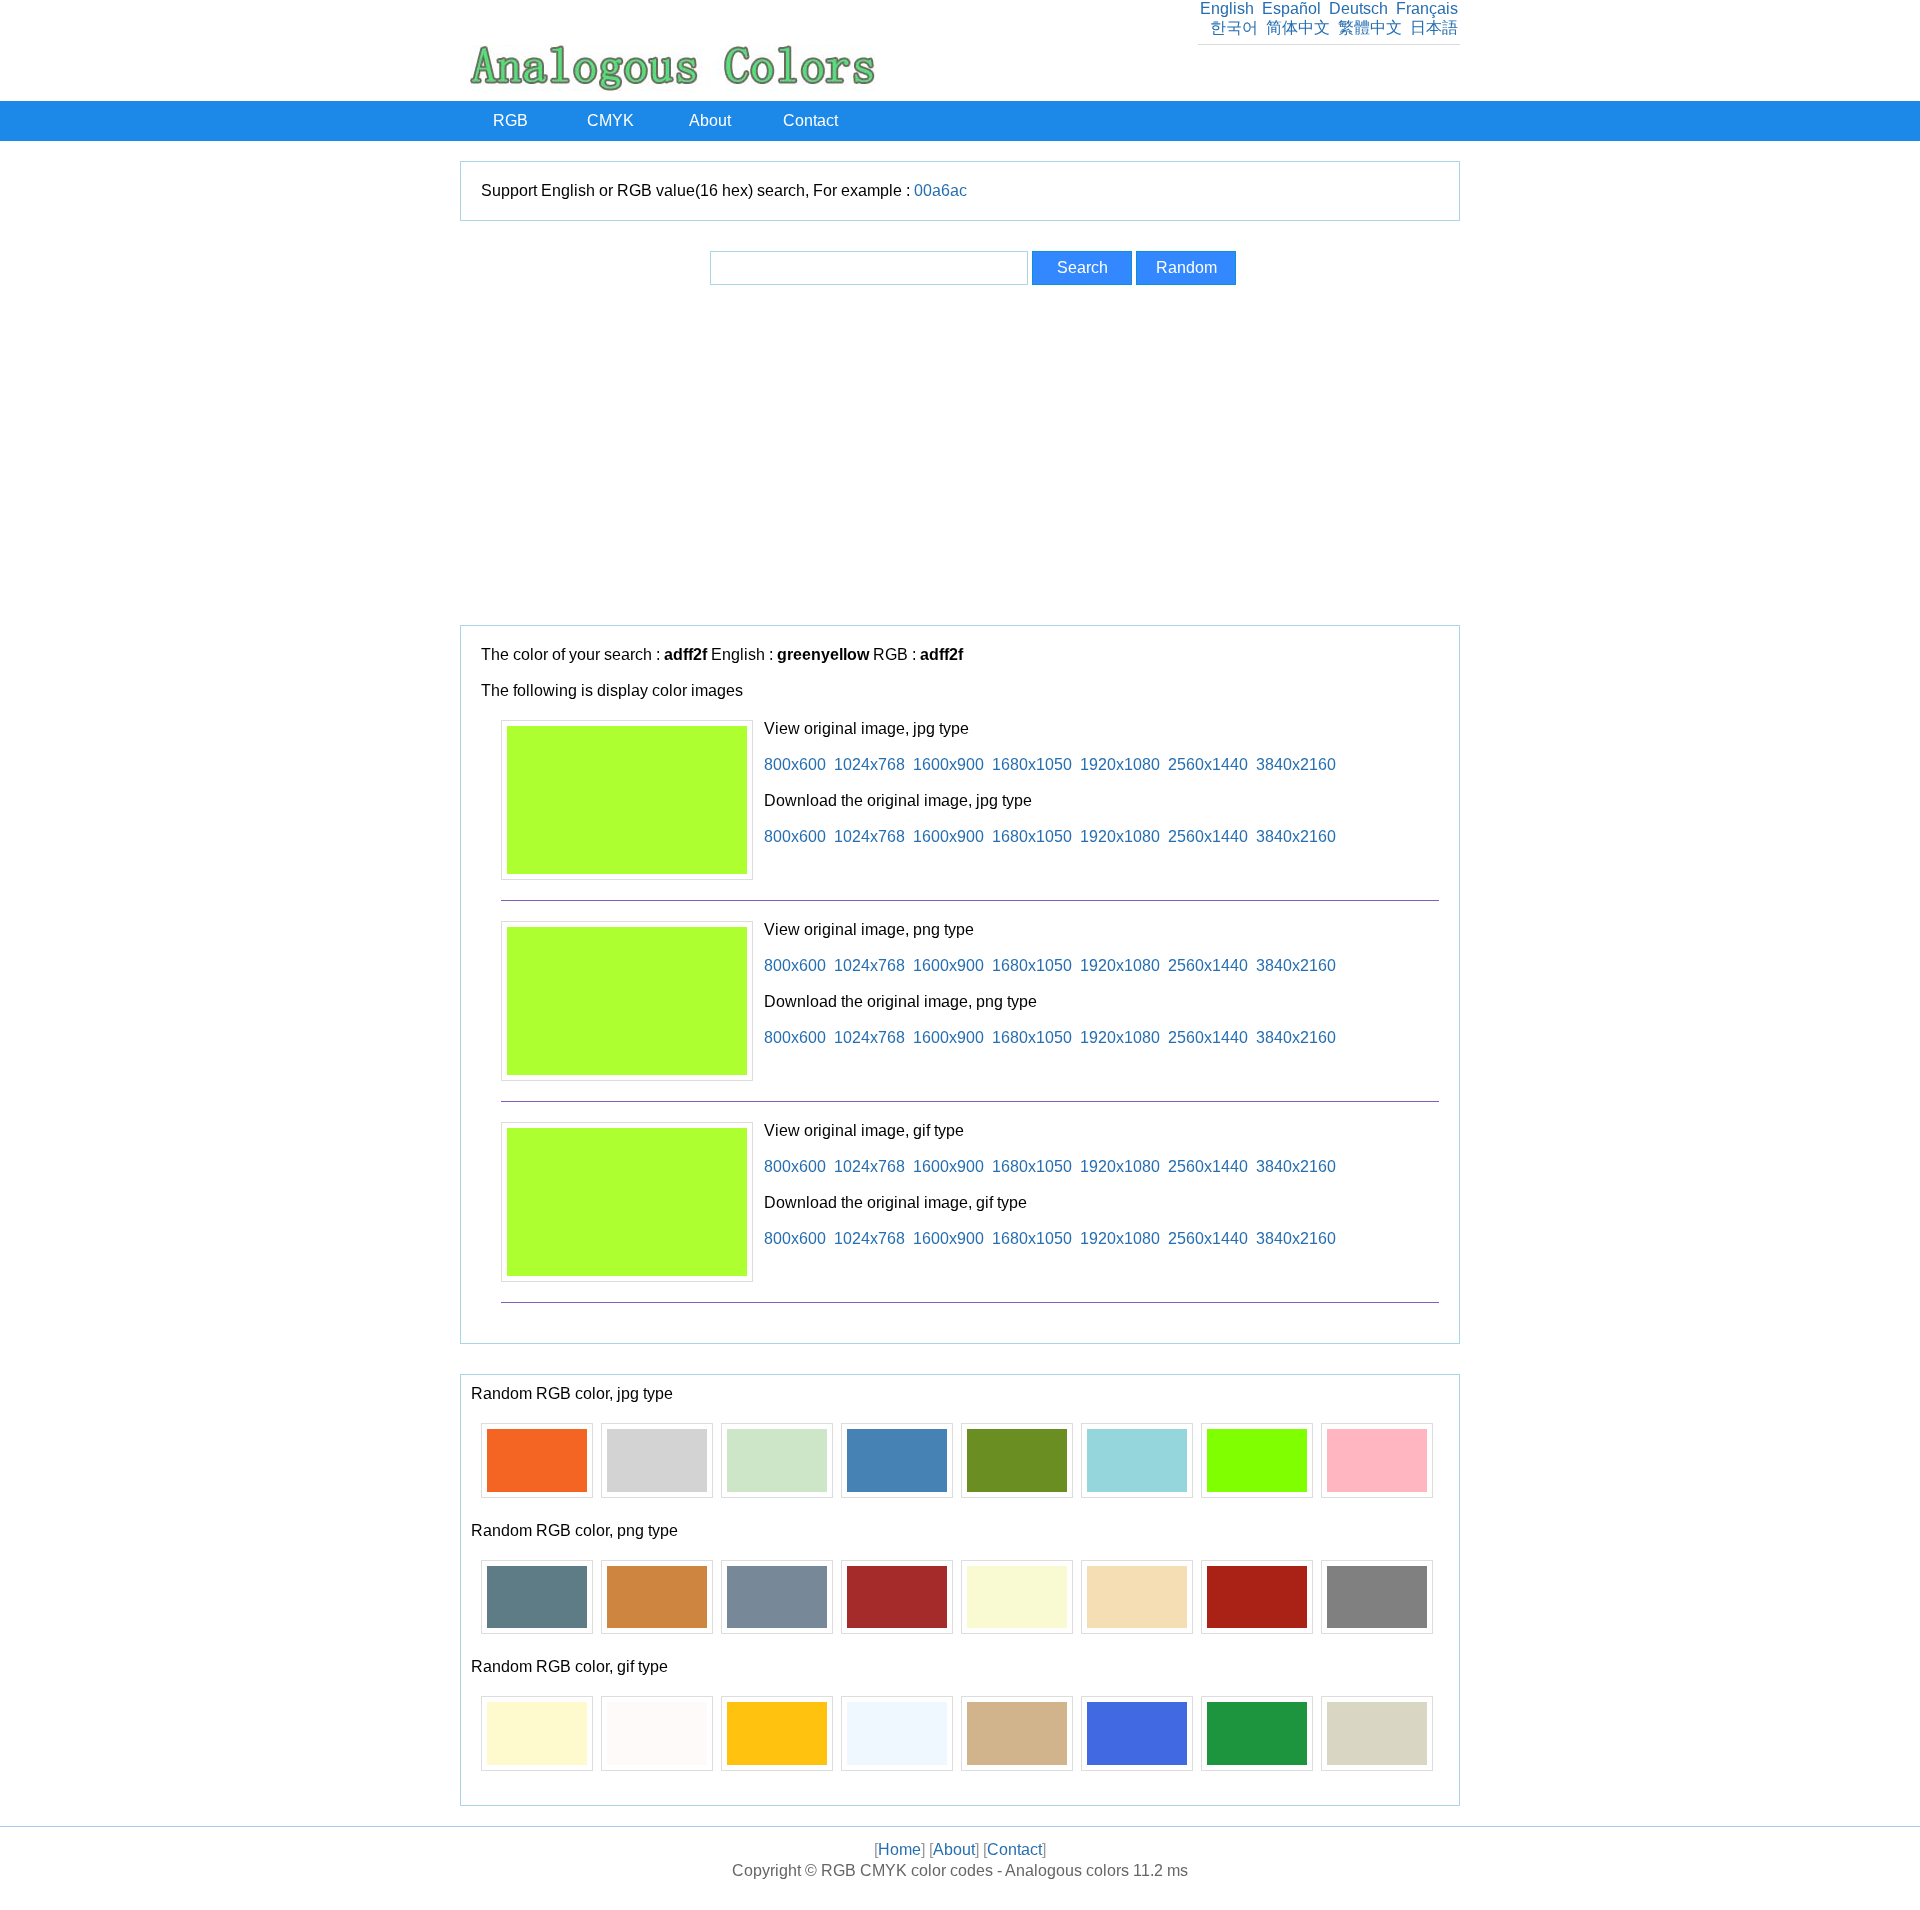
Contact (810, 120)
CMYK (610, 120)
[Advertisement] (960, 455)
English (1227, 8)
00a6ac (940, 190)
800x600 (795, 764)
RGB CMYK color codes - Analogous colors (975, 1870)
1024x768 (869, 764)
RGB (510, 120)
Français (1427, 8)
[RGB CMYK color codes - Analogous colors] (672, 85)
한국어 (1234, 27)
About (710, 120)
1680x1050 (1032, 764)
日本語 (1434, 27)
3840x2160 (1296, 764)
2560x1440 (1208, 764)
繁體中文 (1370, 27)
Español (1291, 8)
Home (899, 1849)
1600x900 (948, 764)
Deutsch (1358, 8)
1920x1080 (1120, 764)
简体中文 (1298, 27)
